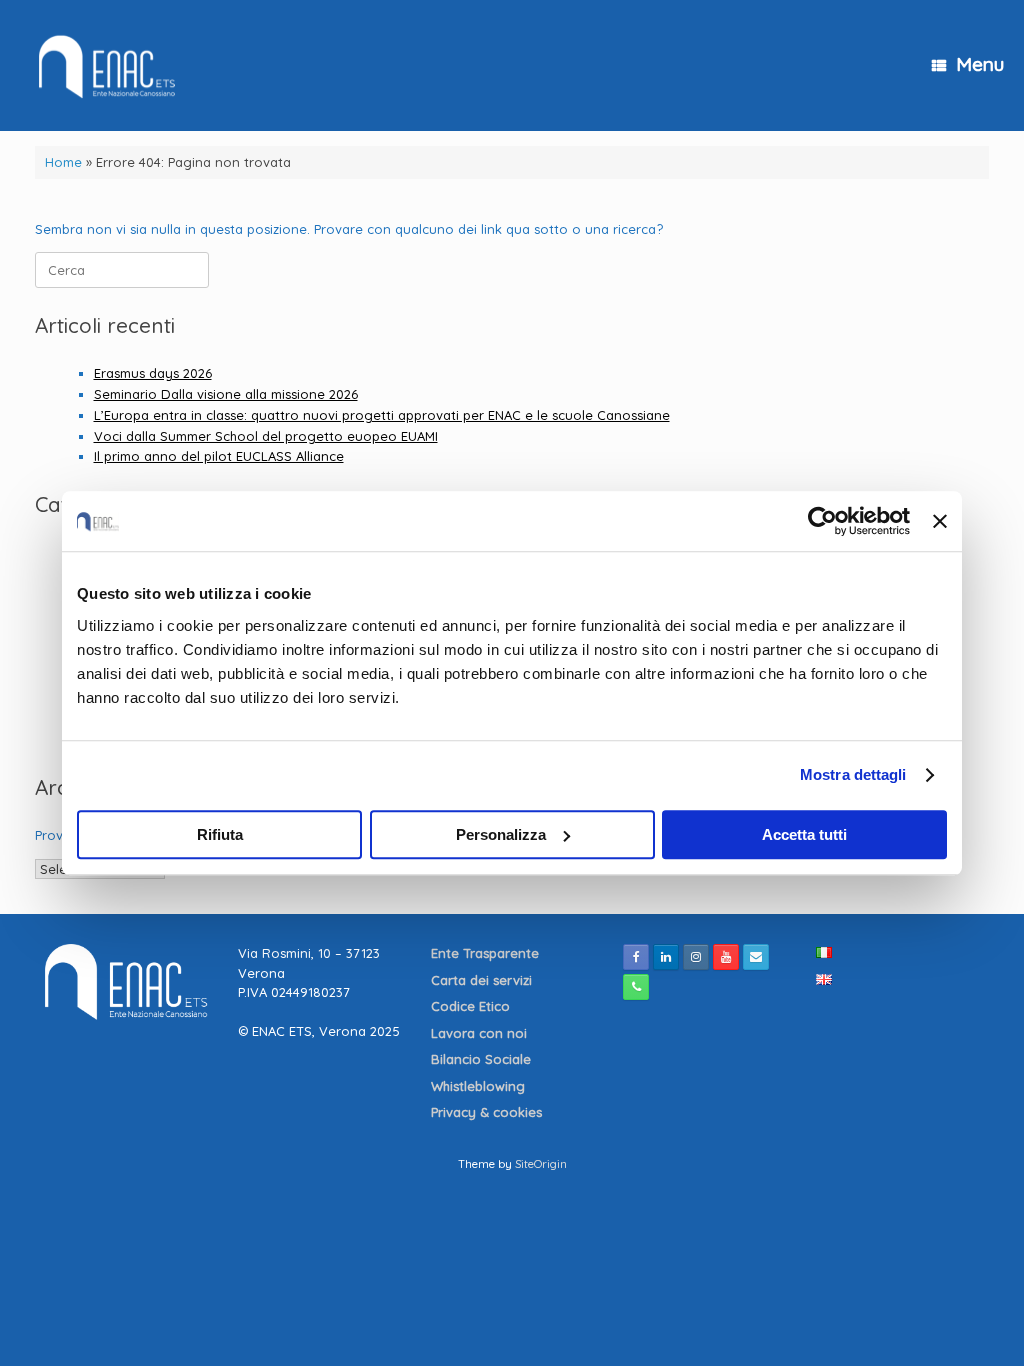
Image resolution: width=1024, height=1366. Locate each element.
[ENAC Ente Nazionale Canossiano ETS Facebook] (636, 957)
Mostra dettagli (853, 774)
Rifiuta (220, 834)
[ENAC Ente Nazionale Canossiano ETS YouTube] (726, 957)
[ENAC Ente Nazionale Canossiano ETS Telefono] (636, 987)
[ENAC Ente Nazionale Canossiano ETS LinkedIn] (666, 957)
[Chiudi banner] (940, 521)
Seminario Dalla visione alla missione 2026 (226, 394)
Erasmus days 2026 (153, 373)
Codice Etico (472, 1006)
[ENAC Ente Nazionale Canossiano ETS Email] (756, 957)
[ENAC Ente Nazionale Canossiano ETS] (103, 66)
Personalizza (501, 834)
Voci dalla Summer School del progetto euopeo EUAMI (266, 436)
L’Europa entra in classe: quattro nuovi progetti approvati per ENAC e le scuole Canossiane (382, 415)
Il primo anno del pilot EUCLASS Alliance (219, 456)
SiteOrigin (541, 1163)
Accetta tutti (804, 834)
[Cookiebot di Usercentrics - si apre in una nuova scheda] (822, 521)
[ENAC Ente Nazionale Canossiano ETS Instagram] (696, 957)
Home (63, 162)
